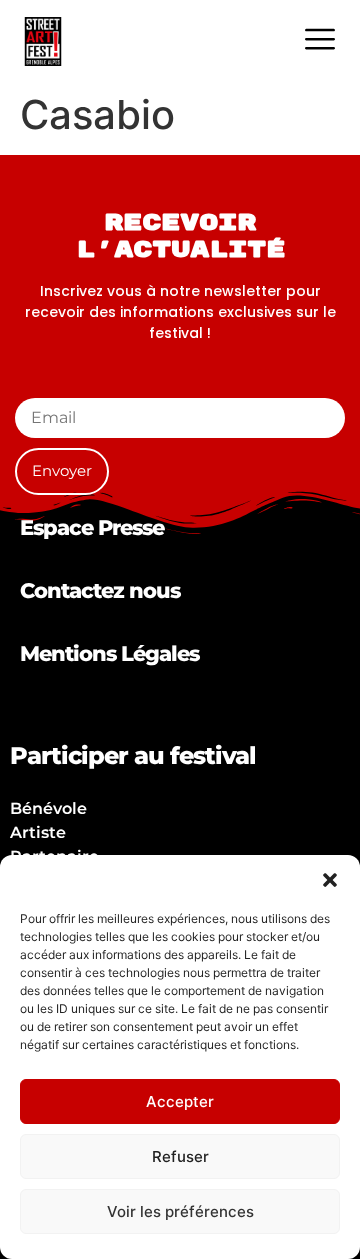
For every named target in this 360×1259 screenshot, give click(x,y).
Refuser (180, 1156)
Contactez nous (100, 590)
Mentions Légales (109, 653)
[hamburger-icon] (319, 41)
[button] (330, 880)
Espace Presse (92, 527)
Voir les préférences (180, 1211)
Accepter (180, 1101)
